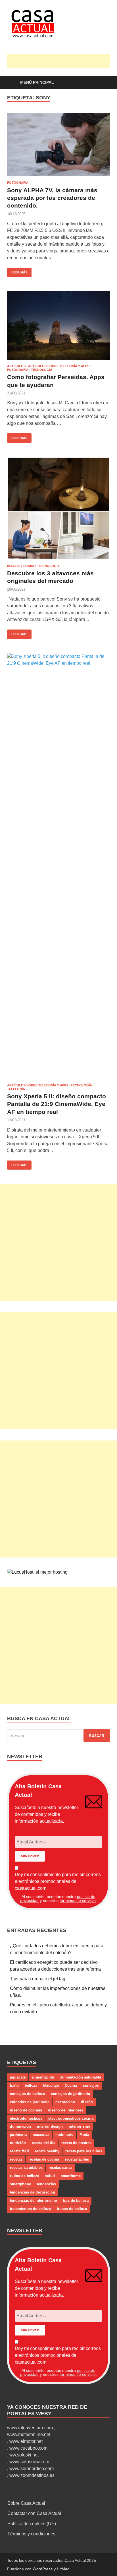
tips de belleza (76, 2200)
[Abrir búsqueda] (103, 83)
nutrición (18, 2143)
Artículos (16, 366)
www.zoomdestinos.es (32, 2475)
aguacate (18, 2077)
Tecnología (42, 370)
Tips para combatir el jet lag (38, 1979)
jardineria (18, 2135)
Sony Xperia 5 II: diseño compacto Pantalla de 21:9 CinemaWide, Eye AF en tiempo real (57, 1104)
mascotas (41, 2135)
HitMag (63, 2569)
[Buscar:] (58, 1736)
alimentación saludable (81, 2077)
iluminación (20, 2126)
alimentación (43, 2077)
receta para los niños (84, 2151)
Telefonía (16, 1089)
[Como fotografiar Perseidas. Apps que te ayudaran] (58, 326)
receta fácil (19, 2151)
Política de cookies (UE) (32, 2524)
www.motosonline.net (29, 2434)
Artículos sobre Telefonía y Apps (59, 366)
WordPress (43, 2569)
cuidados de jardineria (30, 2102)
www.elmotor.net (26, 2441)
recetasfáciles (77, 2159)
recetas (16, 2159)
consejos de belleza (27, 2094)
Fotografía (18, 183)
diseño (87, 2102)
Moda (84, 2135)
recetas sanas (60, 2168)
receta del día (44, 2143)
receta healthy (47, 2151)
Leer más (17, 271)
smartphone (20, 2184)
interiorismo (80, 2126)
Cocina (71, 2085)
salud (50, 2176)
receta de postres (76, 2143)
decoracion (65, 2102)
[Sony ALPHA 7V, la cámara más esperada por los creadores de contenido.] (58, 145)
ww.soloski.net (24, 2455)
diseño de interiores (66, 2110)
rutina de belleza (25, 2176)
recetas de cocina (44, 2159)
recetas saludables (26, 2168)
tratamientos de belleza (30, 2209)
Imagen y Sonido (21, 566)
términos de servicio (78, 1900)
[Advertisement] (62, 61)
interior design (50, 2126)
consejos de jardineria (70, 2094)
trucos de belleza (72, 2209)
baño (14, 2085)
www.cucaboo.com (28, 2448)
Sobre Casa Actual (26, 2503)
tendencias (46, 2184)
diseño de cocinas (26, 2110)
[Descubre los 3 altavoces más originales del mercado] (58, 508)
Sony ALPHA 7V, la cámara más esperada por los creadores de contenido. (52, 198)
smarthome (71, 2176)
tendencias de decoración (33, 2192)
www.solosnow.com (29, 2462)
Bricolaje (51, 2085)
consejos (91, 2085)
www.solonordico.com (32, 2469)
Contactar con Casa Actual (34, 2513)
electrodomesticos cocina (71, 2118)
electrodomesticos (26, 2118)
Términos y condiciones (31, 2534)
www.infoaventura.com (31, 2428)
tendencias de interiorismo (34, 2200)
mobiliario (64, 2135)
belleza (31, 2085)
